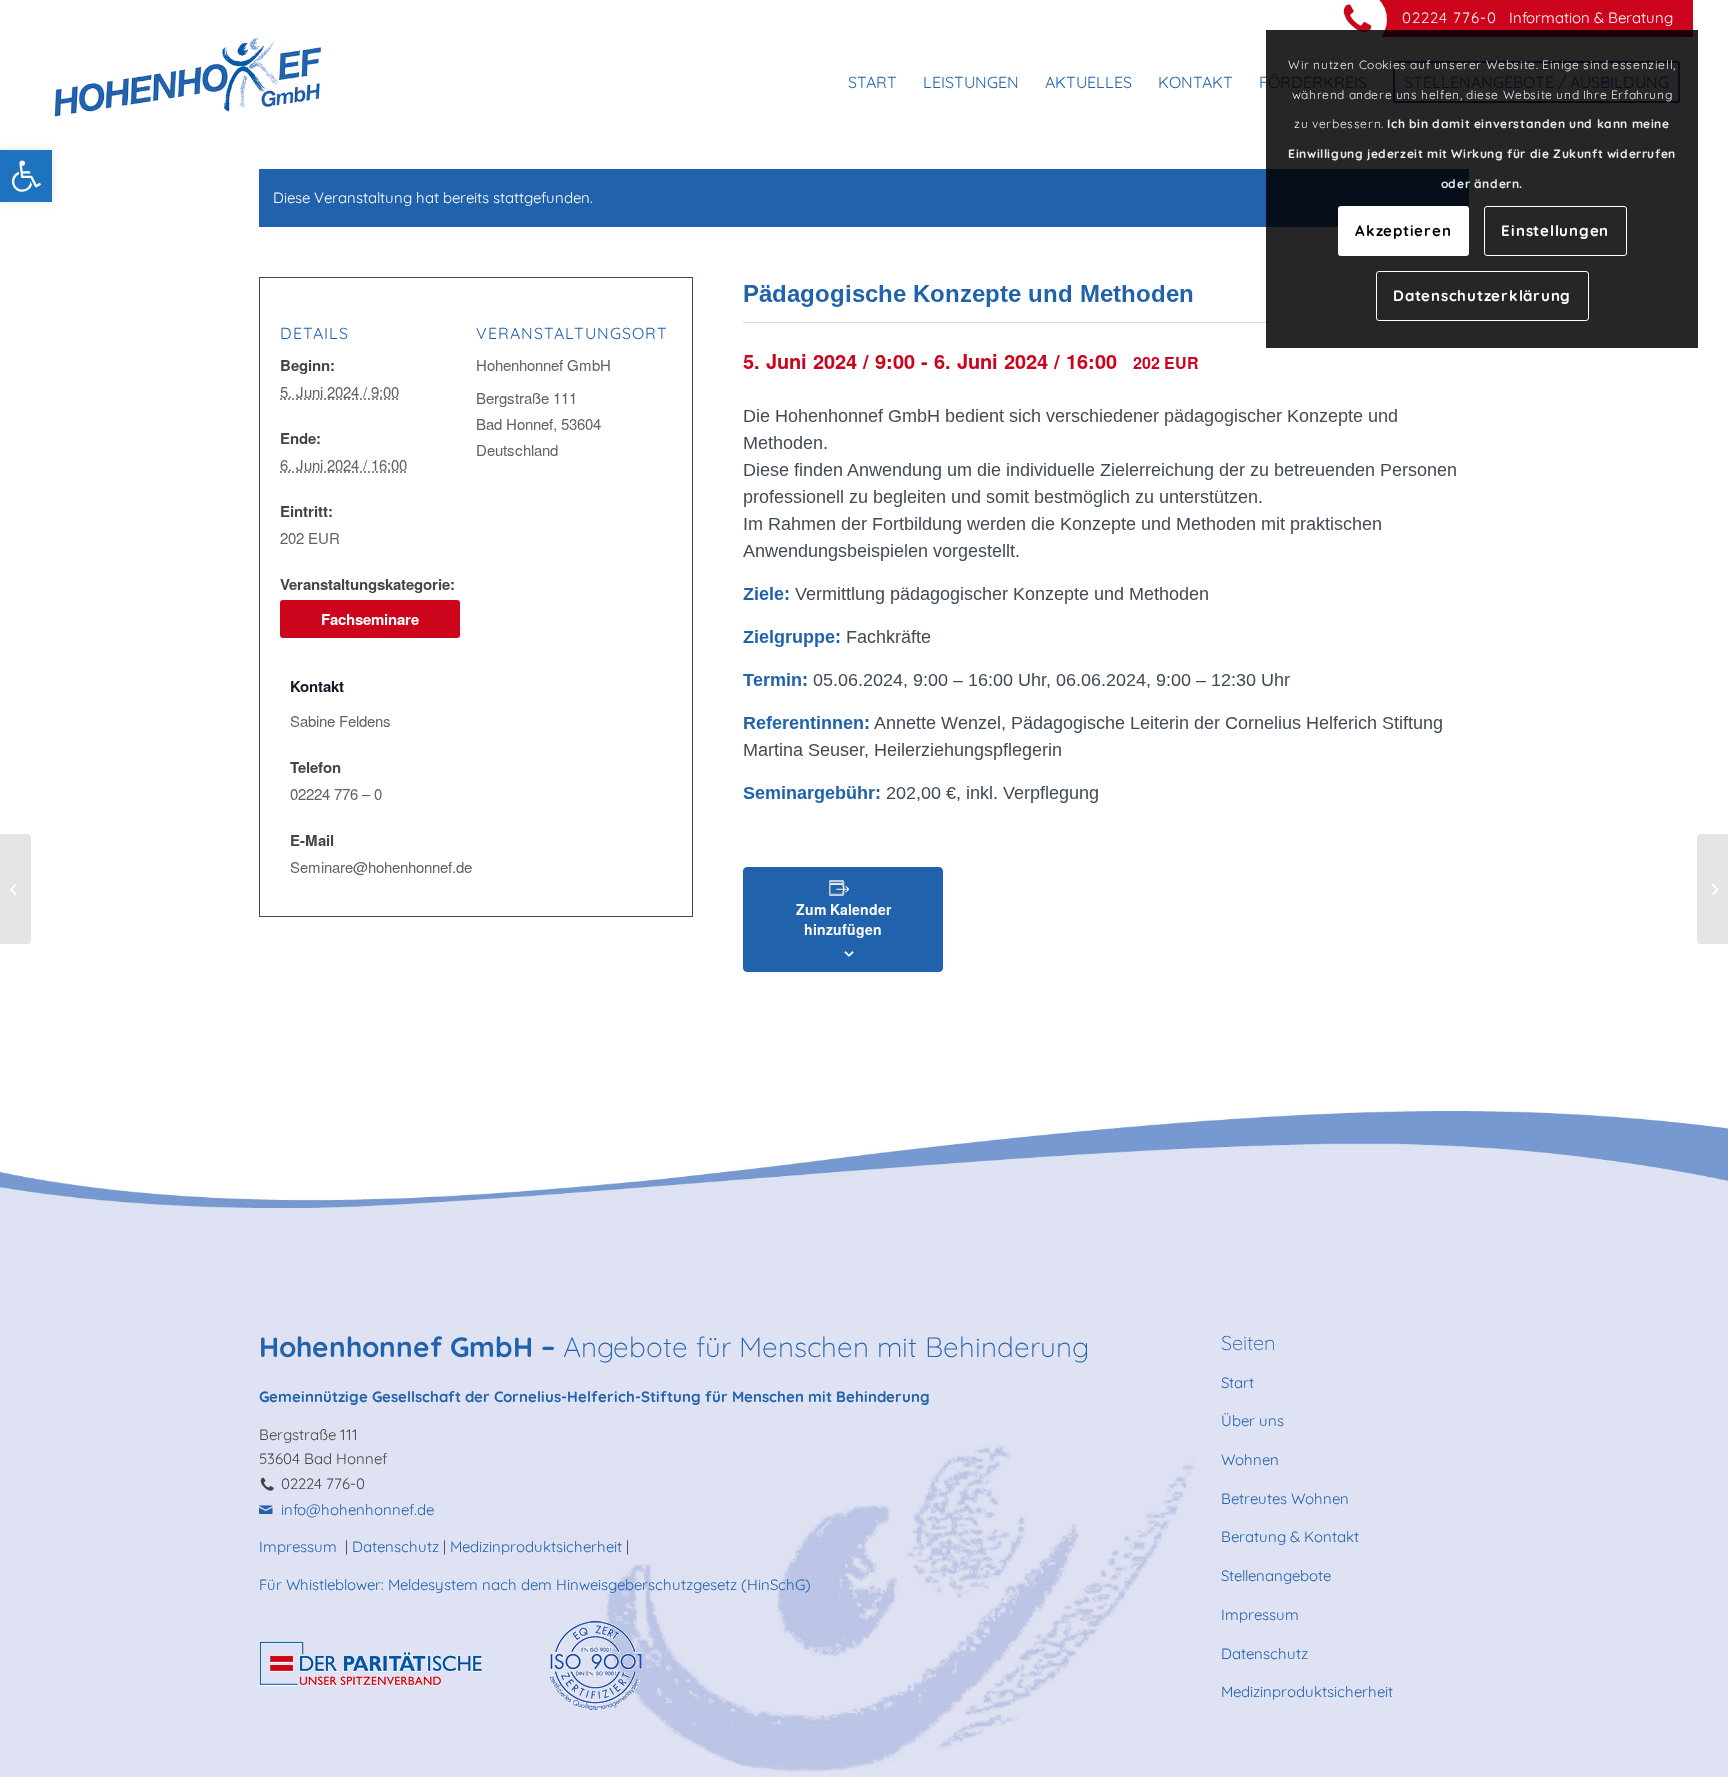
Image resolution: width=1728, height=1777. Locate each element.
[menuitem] (872, 82)
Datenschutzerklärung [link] (1482, 295)
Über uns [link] (1252, 1420)
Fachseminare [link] (370, 619)
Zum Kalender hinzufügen (843, 919)
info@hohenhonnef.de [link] (357, 1509)
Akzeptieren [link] (1403, 230)
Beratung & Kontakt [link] (1290, 1536)
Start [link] (1237, 1382)
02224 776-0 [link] (1449, 17)
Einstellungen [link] (1555, 230)
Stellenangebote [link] (1276, 1575)
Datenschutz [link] (395, 1546)
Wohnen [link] (1250, 1459)
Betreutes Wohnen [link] (1285, 1498)
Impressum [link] (300, 1546)
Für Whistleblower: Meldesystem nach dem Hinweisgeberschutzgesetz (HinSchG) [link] (535, 1584)
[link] (26, 176)
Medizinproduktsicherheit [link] (536, 1546)
